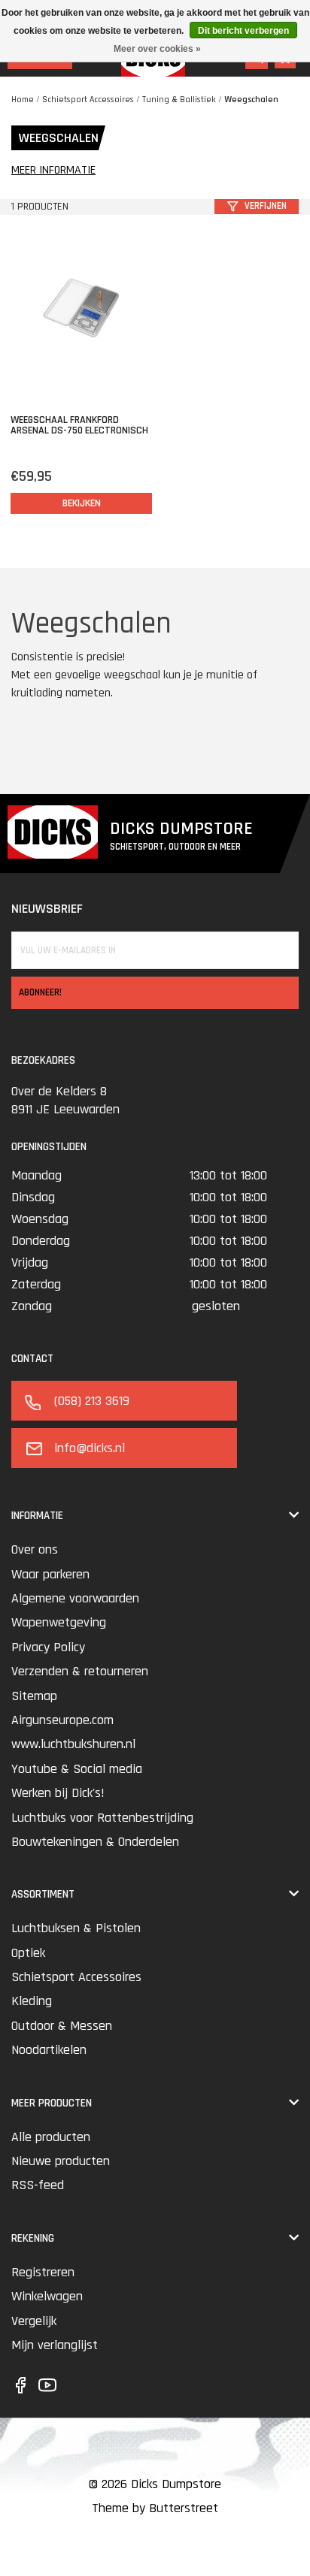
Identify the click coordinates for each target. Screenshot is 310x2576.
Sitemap (34, 1696)
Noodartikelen (49, 2050)
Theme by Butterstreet (155, 2508)
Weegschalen (251, 100)
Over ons (35, 1549)
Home (23, 100)
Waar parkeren (50, 1574)
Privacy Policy (48, 1647)
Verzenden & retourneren (80, 1671)
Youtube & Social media (77, 1769)
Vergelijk (34, 2321)
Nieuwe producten (61, 2161)
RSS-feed (38, 2185)
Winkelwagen (47, 2296)
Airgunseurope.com (62, 1720)
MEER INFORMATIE (53, 171)
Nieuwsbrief (47, 909)
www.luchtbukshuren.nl (73, 1744)
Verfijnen (266, 206)
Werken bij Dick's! (58, 1793)
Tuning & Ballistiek (179, 100)
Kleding (32, 2001)
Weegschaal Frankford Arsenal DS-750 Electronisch (79, 425)
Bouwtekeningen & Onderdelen (95, 1842)
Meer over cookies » (157, 49)
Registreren (43, 2272)
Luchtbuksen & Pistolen (76, 1928)
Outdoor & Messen (62, 2026)
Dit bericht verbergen (243, 31)
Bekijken (82, 503)
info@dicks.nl (90, 1448)
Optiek (28, 1953)
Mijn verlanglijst (55, 2345)
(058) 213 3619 (92, 1401)
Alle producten (51, 2137)
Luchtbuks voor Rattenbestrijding (102, 1818)
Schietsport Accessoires (88, 100)
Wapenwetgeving (59, 1622)
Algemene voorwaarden (75, 1598)
